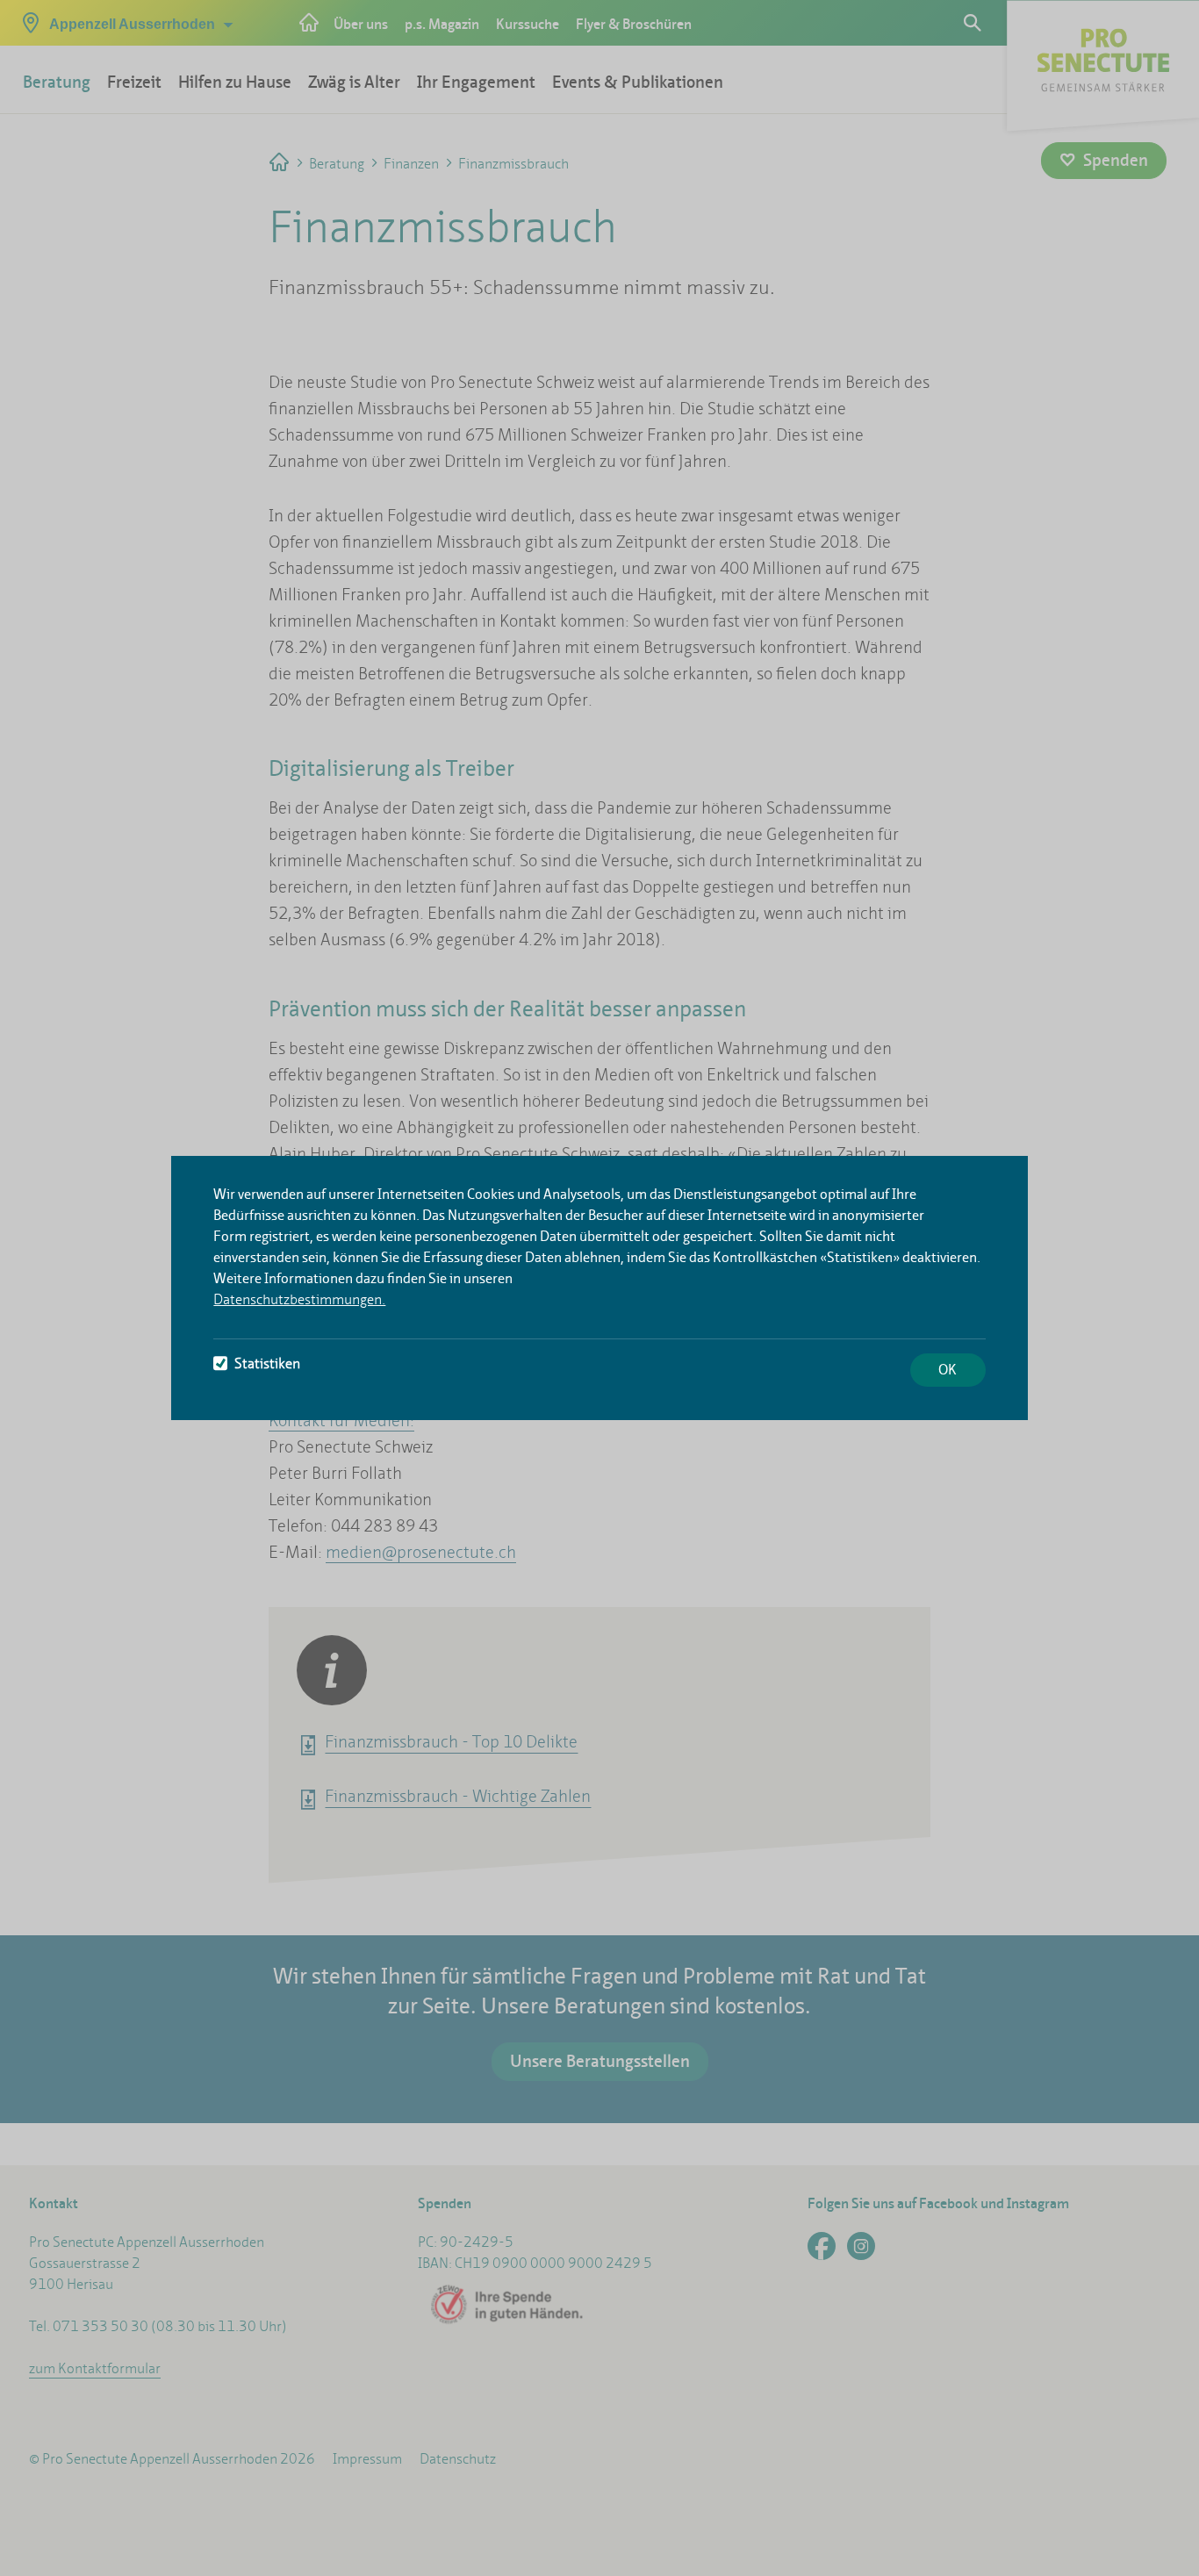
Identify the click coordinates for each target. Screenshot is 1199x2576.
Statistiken (267, 1363)
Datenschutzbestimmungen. (299, 1299)
